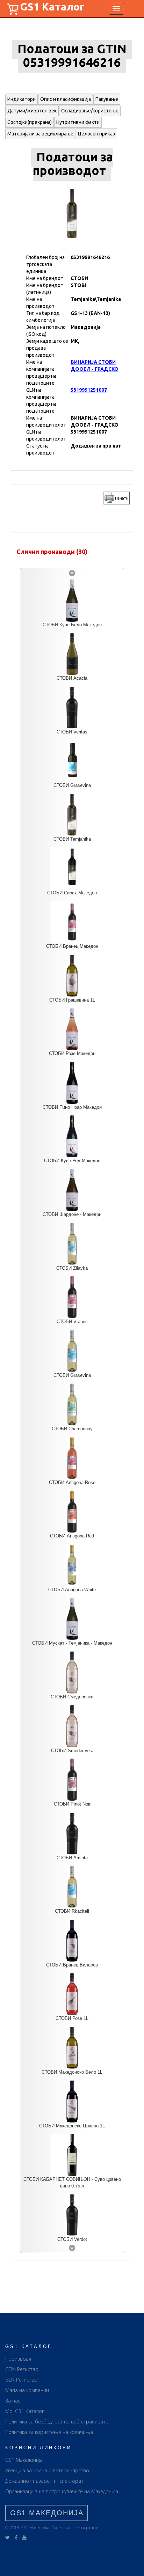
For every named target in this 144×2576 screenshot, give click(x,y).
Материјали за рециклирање (40, 134)
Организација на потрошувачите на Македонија (62, 2491)
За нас (13, 2401)
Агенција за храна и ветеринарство (47, 2470)
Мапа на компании (27, 2390)
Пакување (107, 99)
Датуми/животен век (32, 111)
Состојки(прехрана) (30, 122)
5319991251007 (89, 390)
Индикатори (21, 99)
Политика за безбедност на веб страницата (57, 2422)
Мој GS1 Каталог (25, 2411)
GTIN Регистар (22, 2369)
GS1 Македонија (24, 2460)
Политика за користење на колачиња (49, 2432)
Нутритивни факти (78, 122)
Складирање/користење (90, 111)
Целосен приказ (96, 134)
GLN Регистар (21, 2380)
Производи (18, 2359)
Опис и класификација (66, 99)
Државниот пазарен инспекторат (44, 2481)
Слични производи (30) (52, 552)
